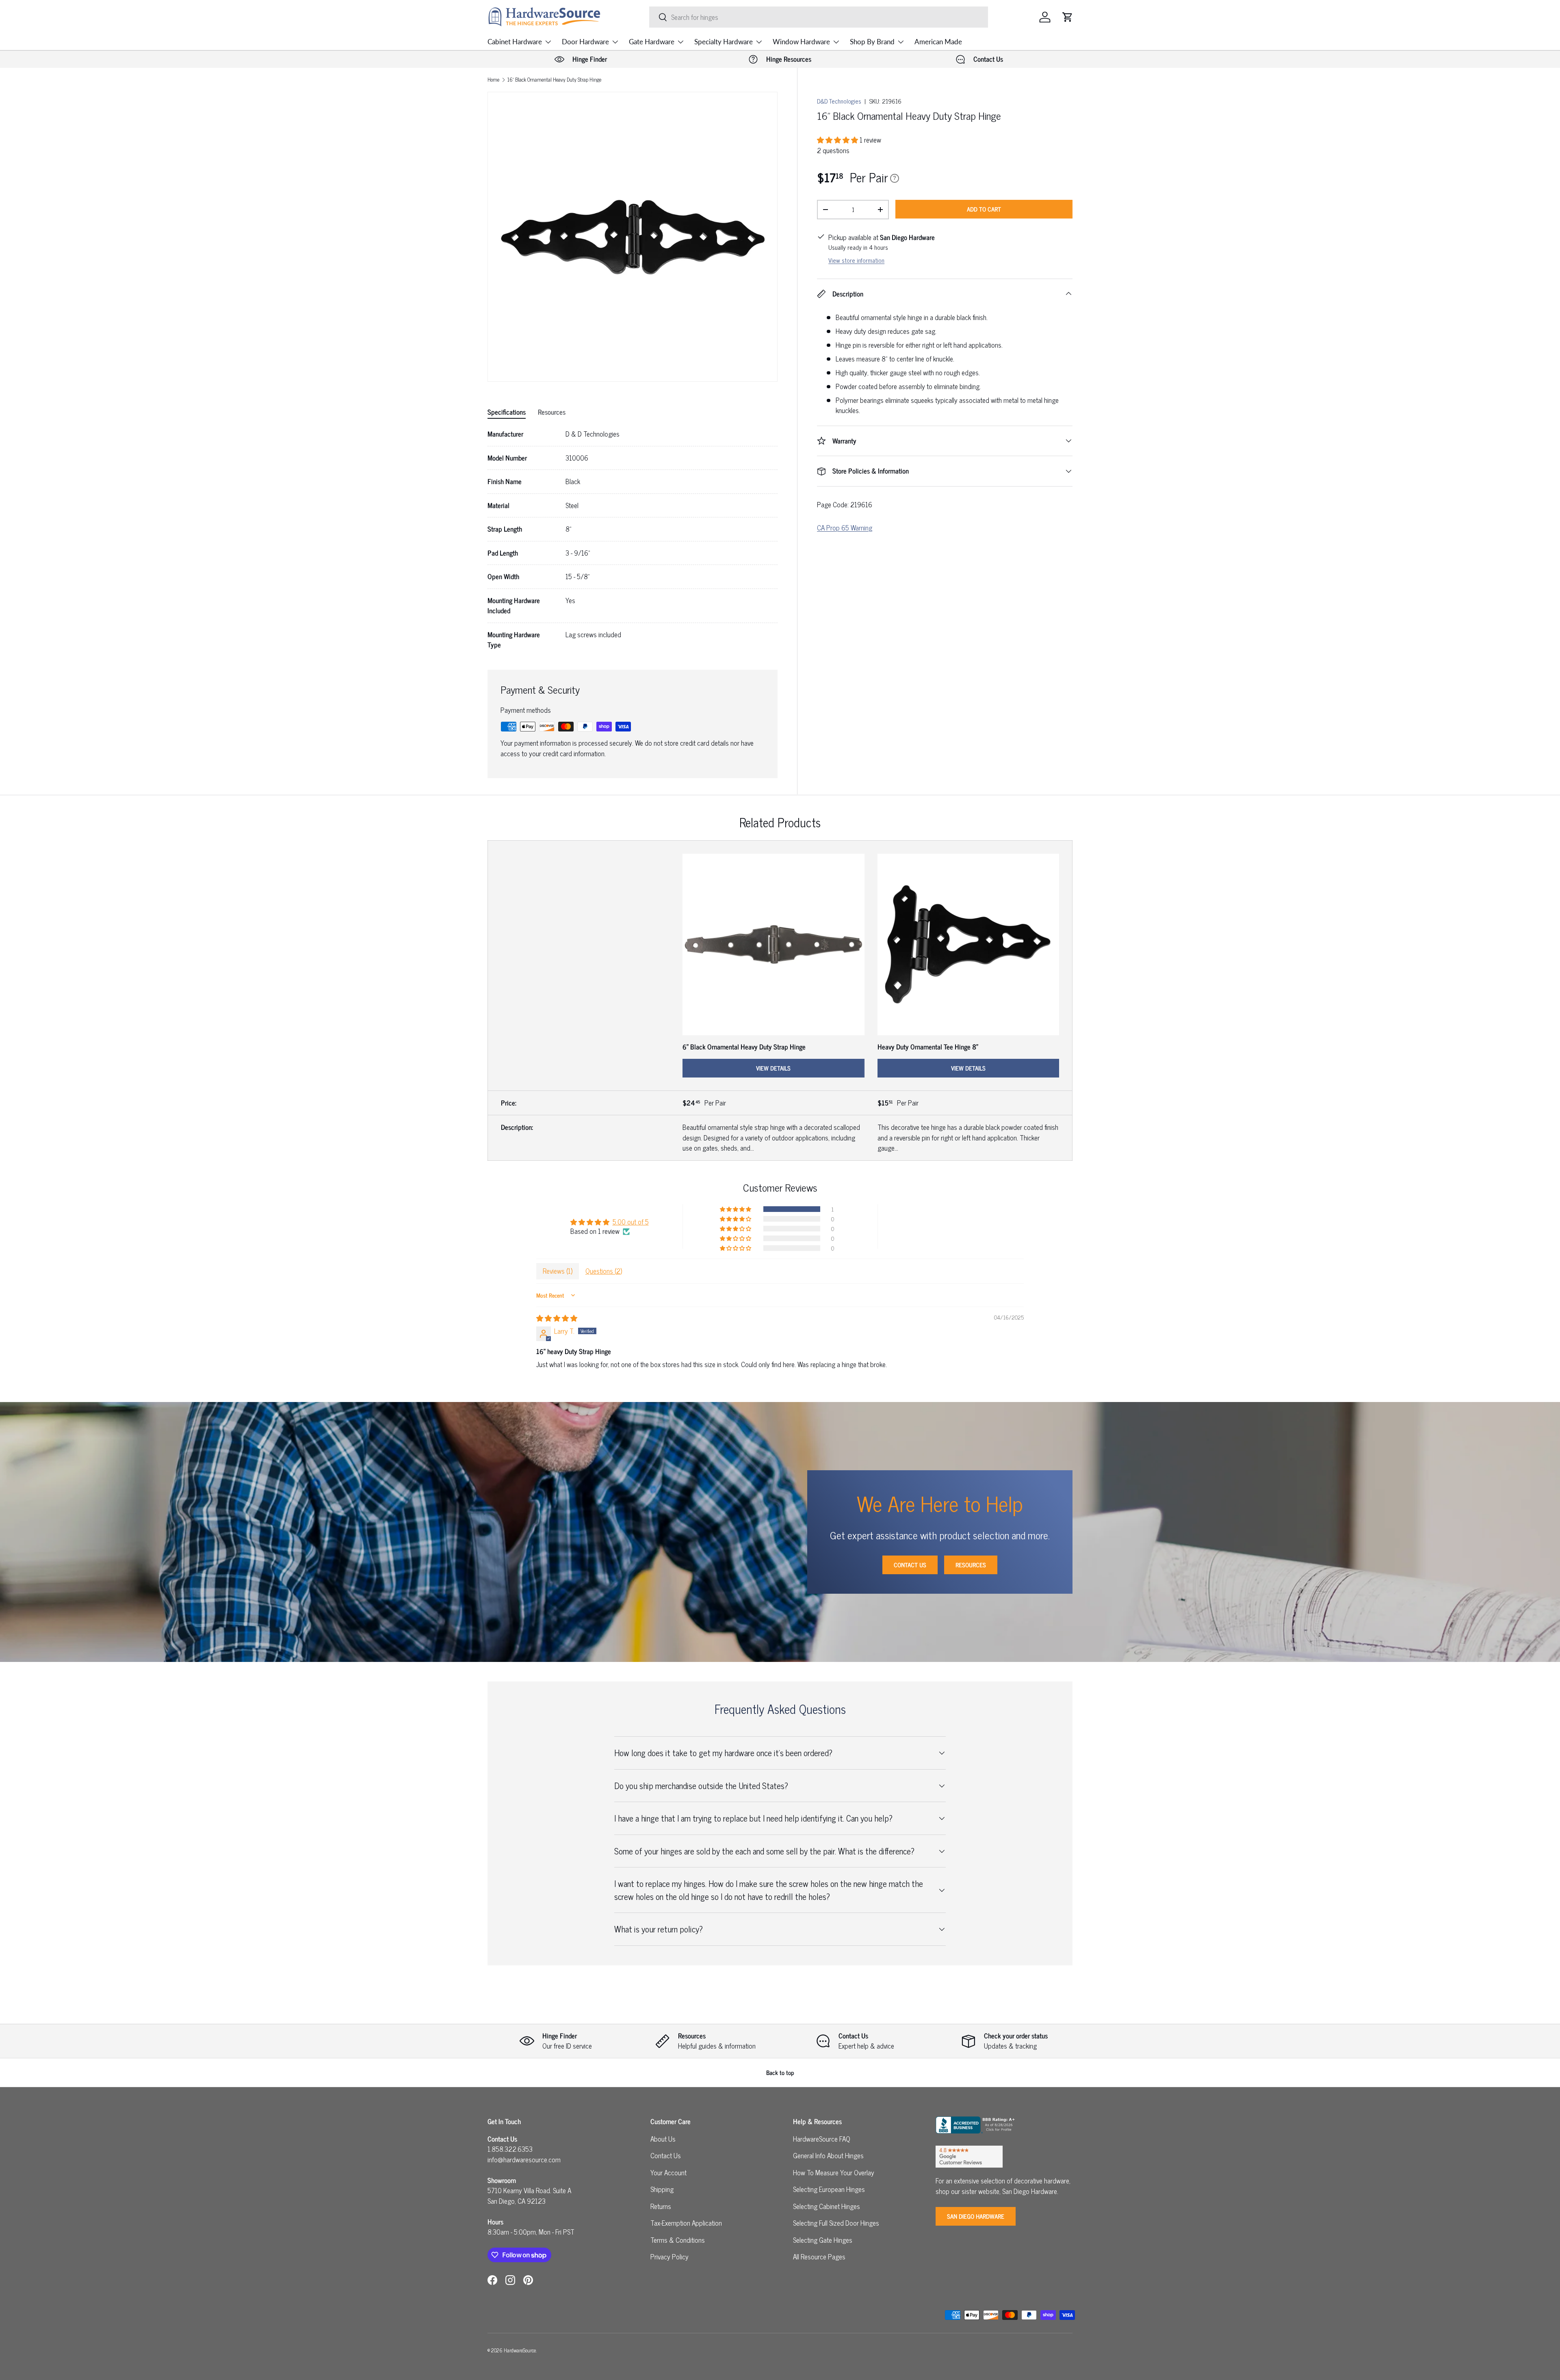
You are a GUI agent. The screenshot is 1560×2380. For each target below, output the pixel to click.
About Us (663, 2139)
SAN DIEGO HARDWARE (976, 2216)
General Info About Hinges (828, 2155)
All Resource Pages (819, 2257)
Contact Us (910, 1565)
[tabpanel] (633, 540)
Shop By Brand (872, 42)
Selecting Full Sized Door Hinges (836, 2223)
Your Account (668, 2172)
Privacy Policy (669, 2257)
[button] (1068, 17)
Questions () (604, 1271)
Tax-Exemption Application (686, 2223)
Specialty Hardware (724, 42)
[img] (557, 1318)
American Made (938, 42)
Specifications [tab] (507, 412)
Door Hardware (585, 42)
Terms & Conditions (678, 2240)
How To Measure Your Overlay (834, 2172)
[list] (633, 237)
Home (493, 80)
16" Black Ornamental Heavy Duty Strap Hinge (554, 80)
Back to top (780, 2072)
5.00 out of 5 (631, 1222)
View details (773, 1068)
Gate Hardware (652, 42)
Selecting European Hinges (829, 2189)
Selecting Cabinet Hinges (827, 2206)
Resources (971, 1565)
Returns (661, 2206)
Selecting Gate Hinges (823, 2240)
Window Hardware (801, 42)
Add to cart (984, 209)
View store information (856, 260)
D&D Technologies (839, 101)
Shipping (662, 2189)
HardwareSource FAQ (822, 2139)
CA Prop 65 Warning (845, 528)
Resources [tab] (552, 412)
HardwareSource (520, 2350)
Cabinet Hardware (515, 42)
